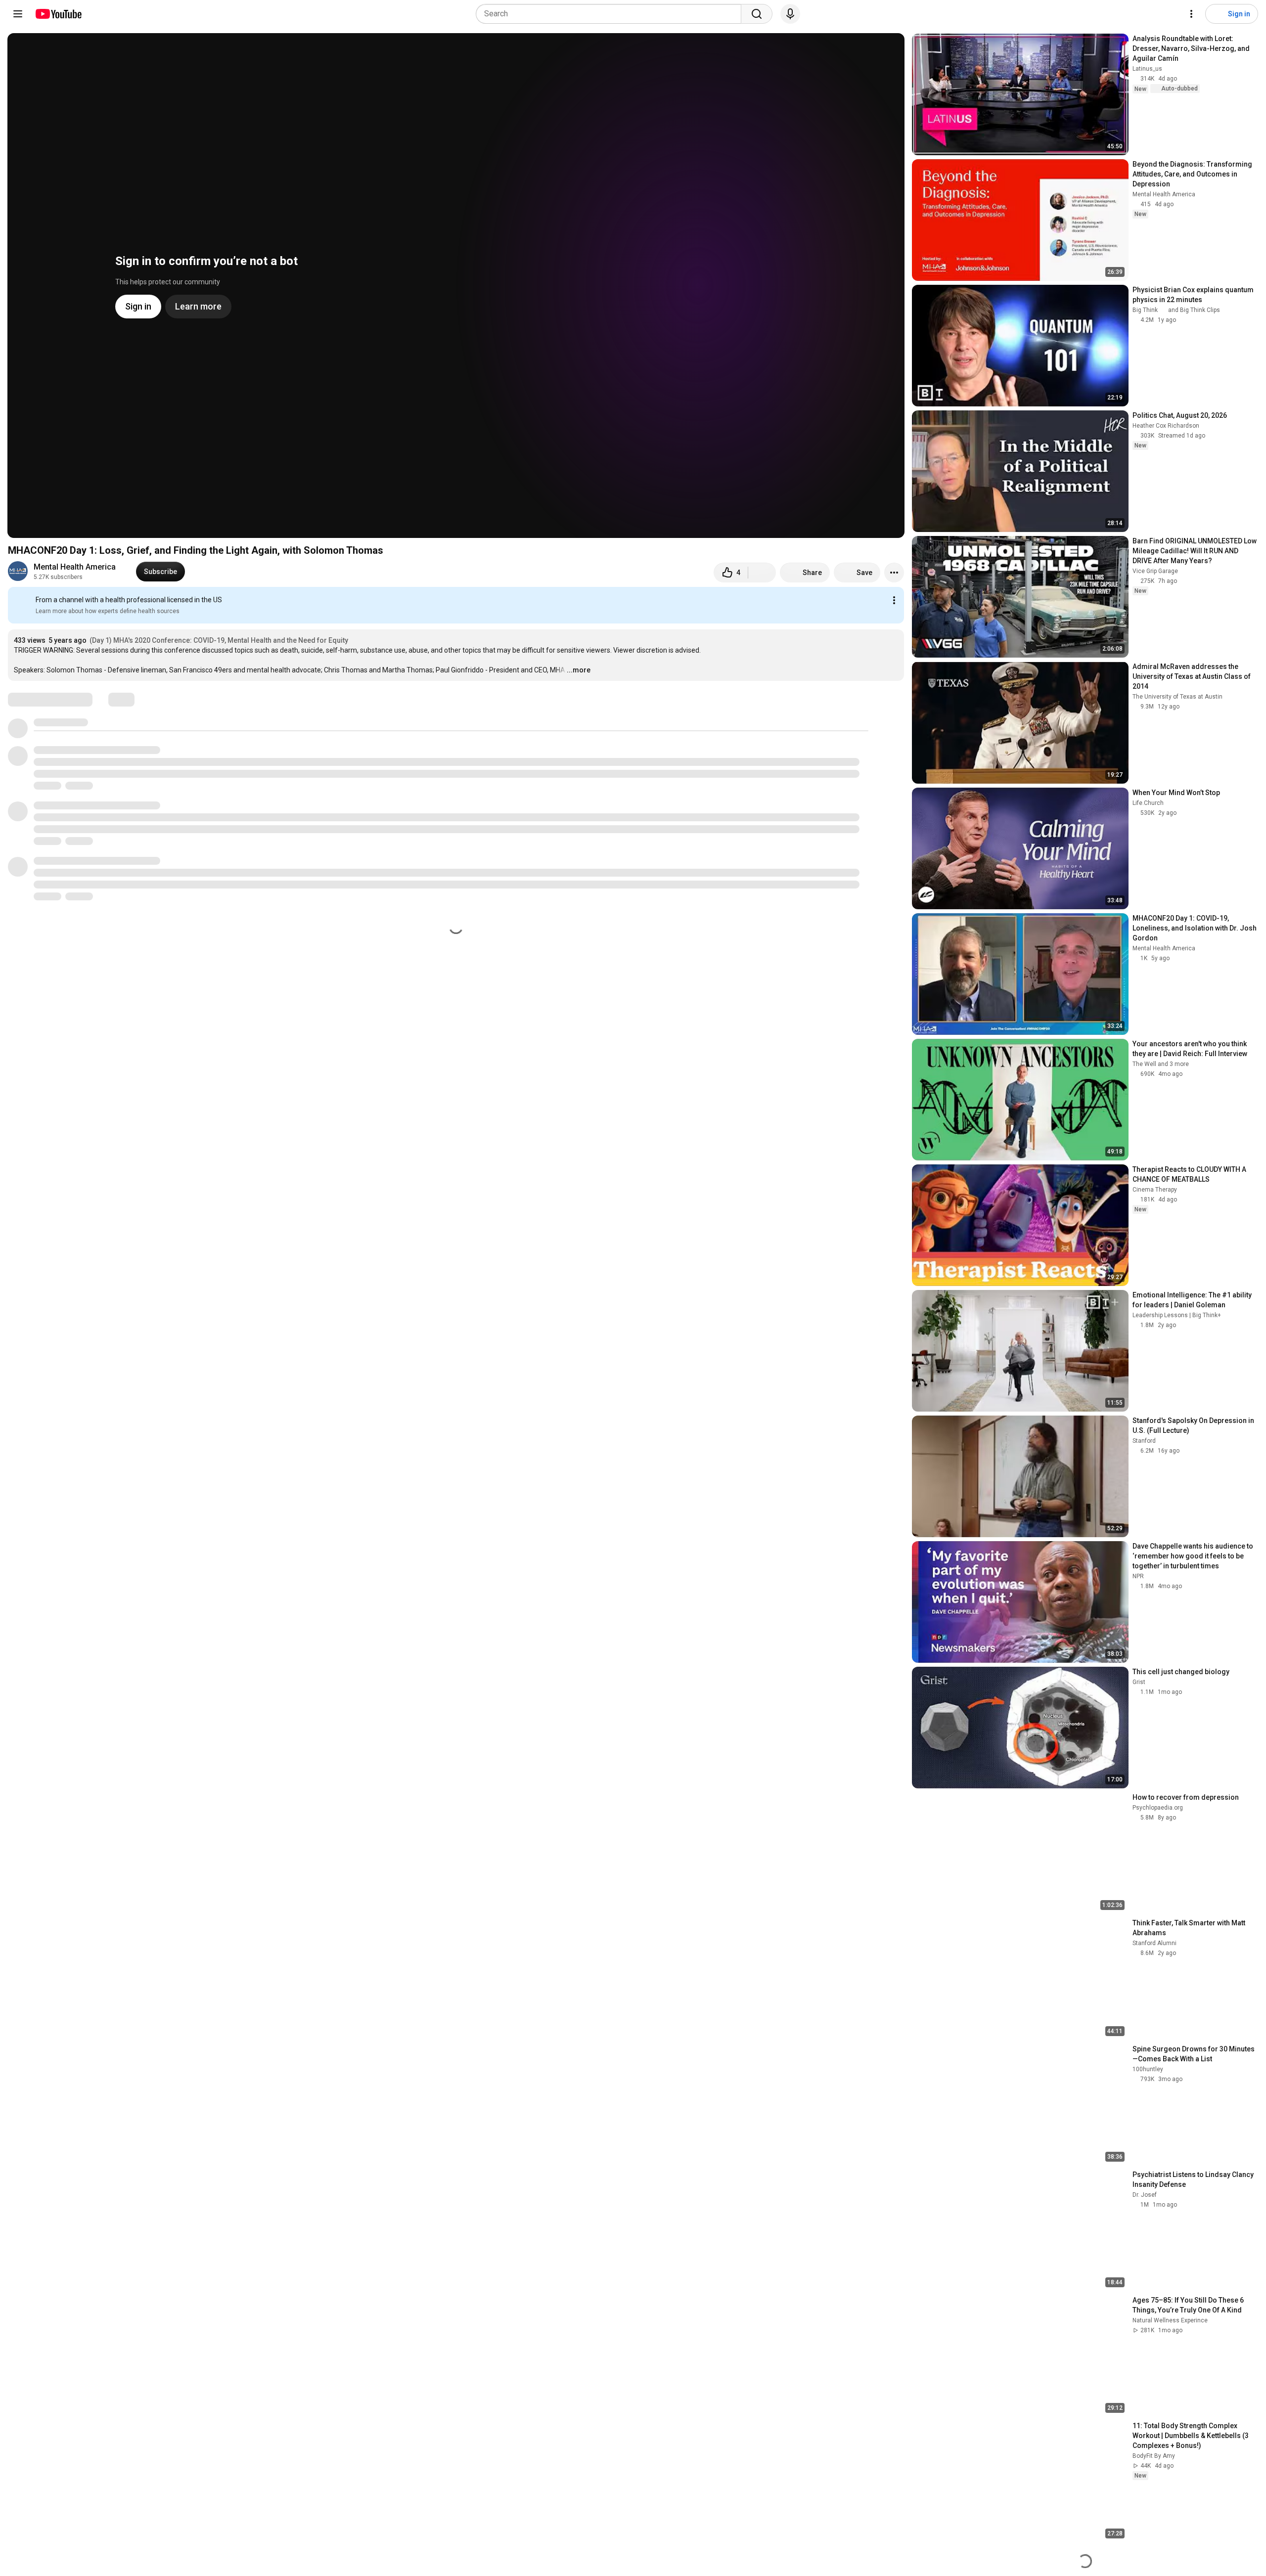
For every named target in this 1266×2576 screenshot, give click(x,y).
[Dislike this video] (762, 573)
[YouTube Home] (58, 14)
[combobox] (611, 14)
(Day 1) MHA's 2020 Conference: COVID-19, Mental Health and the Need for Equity (219, 640)
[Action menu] (894, 600)
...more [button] (579, 670)
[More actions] (894, 573)
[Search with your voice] (790, 14)
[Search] (757, 14)
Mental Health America (75, 567)
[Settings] (1191, 14)
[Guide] (18, 14)
